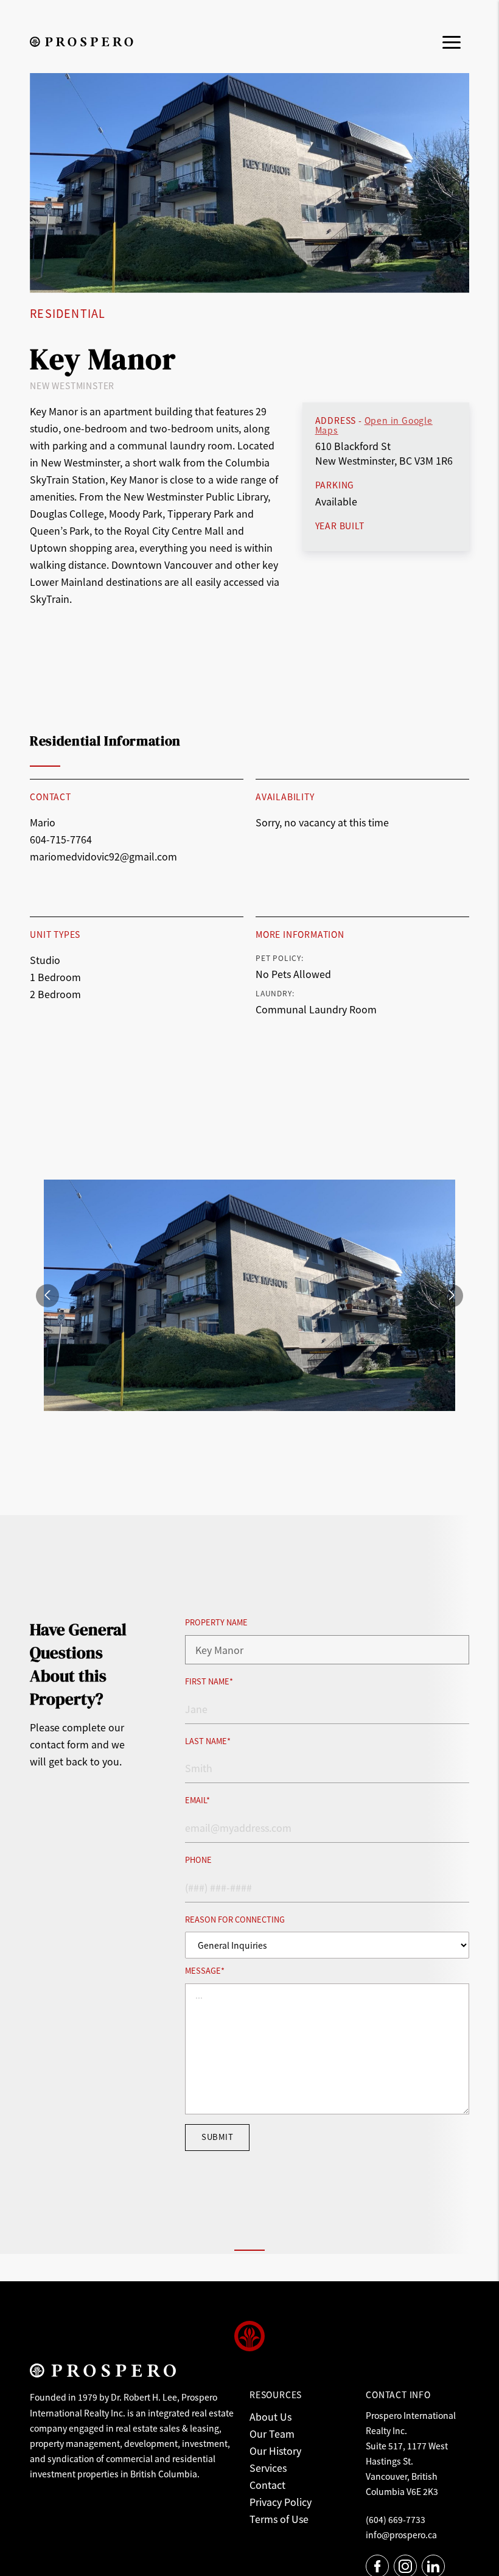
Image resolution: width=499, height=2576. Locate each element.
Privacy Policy (281, 2502)
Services (268, 2468)
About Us (270, 2416)
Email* (197, 1800)
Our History (275, 2451)
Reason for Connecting (235, 1920)
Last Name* (208, 1741)
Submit (217, 2137)
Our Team (272, 2433)
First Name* (209, 1682)
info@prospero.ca (401, 2535)
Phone (198, 1860)
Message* (205, 1971)
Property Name (216, 1623)
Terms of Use (279, 2519)
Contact (267, 2485)
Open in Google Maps (374, 425)
